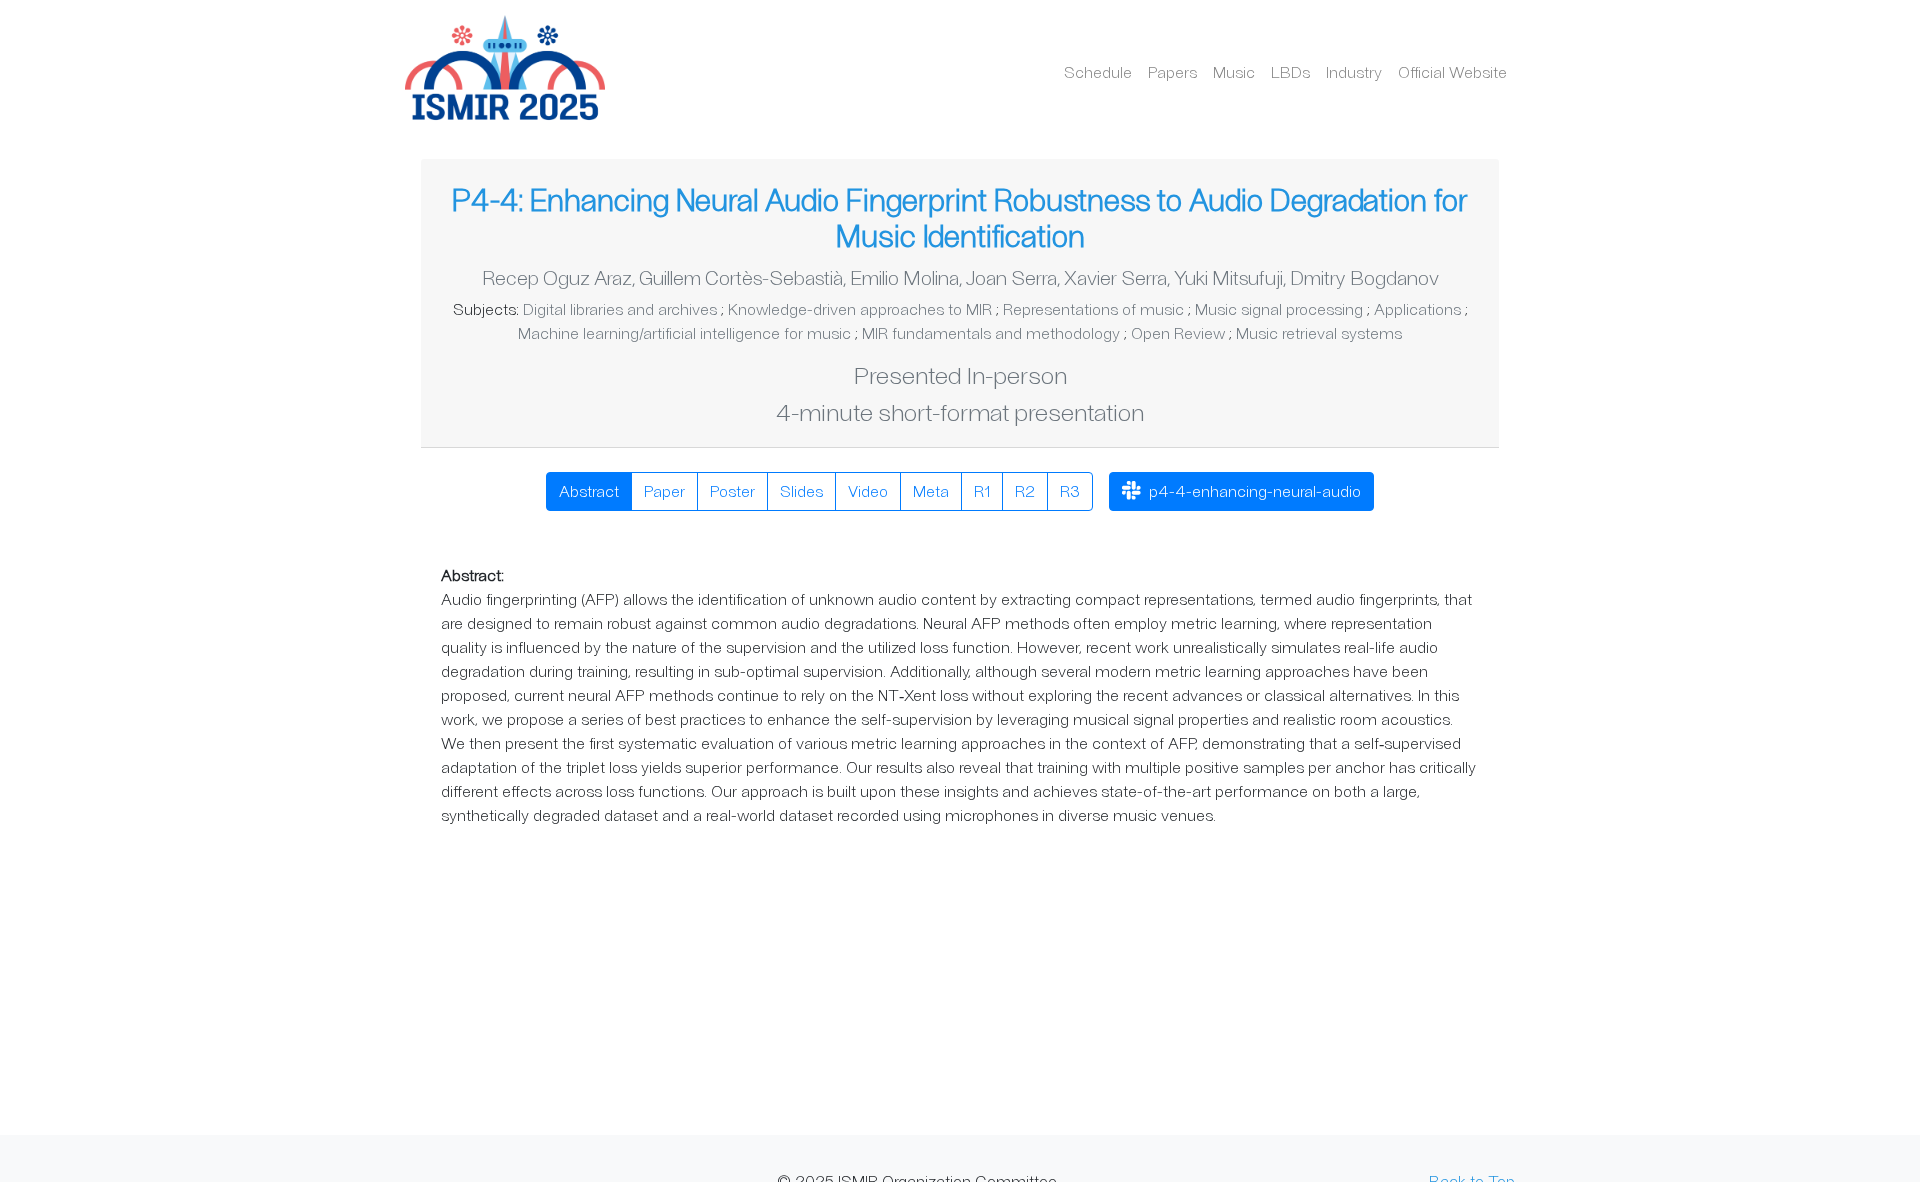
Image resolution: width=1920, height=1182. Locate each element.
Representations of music (1093, 308)
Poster (732, 490)
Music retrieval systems (1319, 332)
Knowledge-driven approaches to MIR (860, 308)
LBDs (1290, 71)
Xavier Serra (1115, 277)
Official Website (1452, 71)
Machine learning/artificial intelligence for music (684, 332)
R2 (1025, 490)
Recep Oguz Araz (557, 277)
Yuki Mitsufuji (1228, 277)
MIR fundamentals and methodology (991, 332)
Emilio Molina (904, 277)
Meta (931, 490)
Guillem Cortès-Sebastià (741, 277)
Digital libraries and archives (620, 308)
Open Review (1178, 332)
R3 (1070, 490)
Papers (1172, 71)
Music (1234, 71)
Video (868, 490)
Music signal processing (1279, 308)
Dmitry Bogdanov (1364, 277)
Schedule (1098, 71)
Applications (1417, 308)
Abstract (589, 490)
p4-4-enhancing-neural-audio (1253, 490)
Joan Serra (1011, 277)
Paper (664, 490)
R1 (982, 490)
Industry (1354, 71)
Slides (801, 490)
